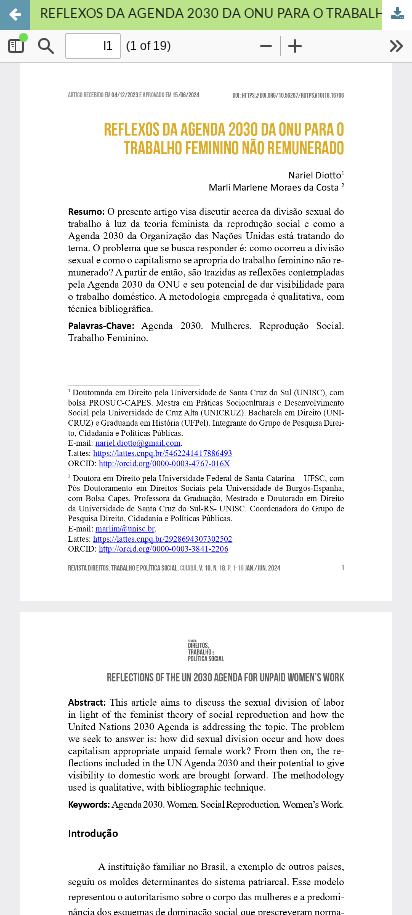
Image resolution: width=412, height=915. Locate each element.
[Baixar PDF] (397, 15)
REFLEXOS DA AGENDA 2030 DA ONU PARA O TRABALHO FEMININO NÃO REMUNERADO (226, 14)
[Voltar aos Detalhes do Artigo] (15, 15)
